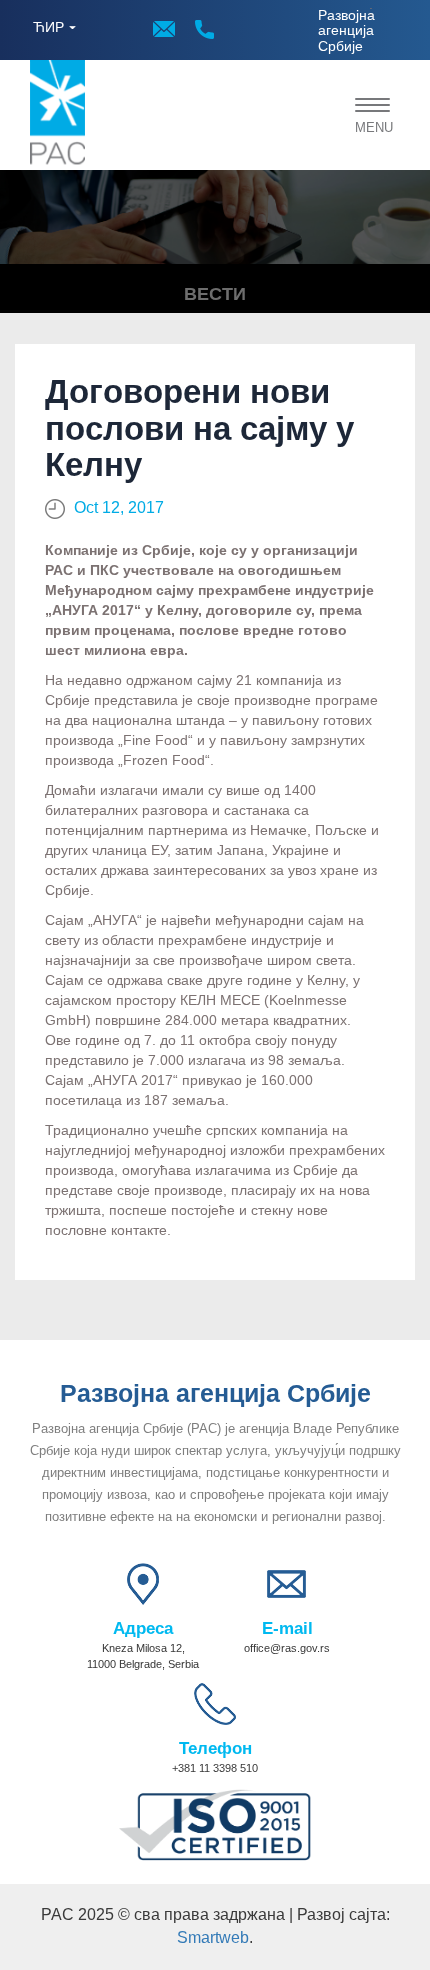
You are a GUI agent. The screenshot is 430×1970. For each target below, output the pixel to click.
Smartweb (213, 1937)
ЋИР (48, 27)
